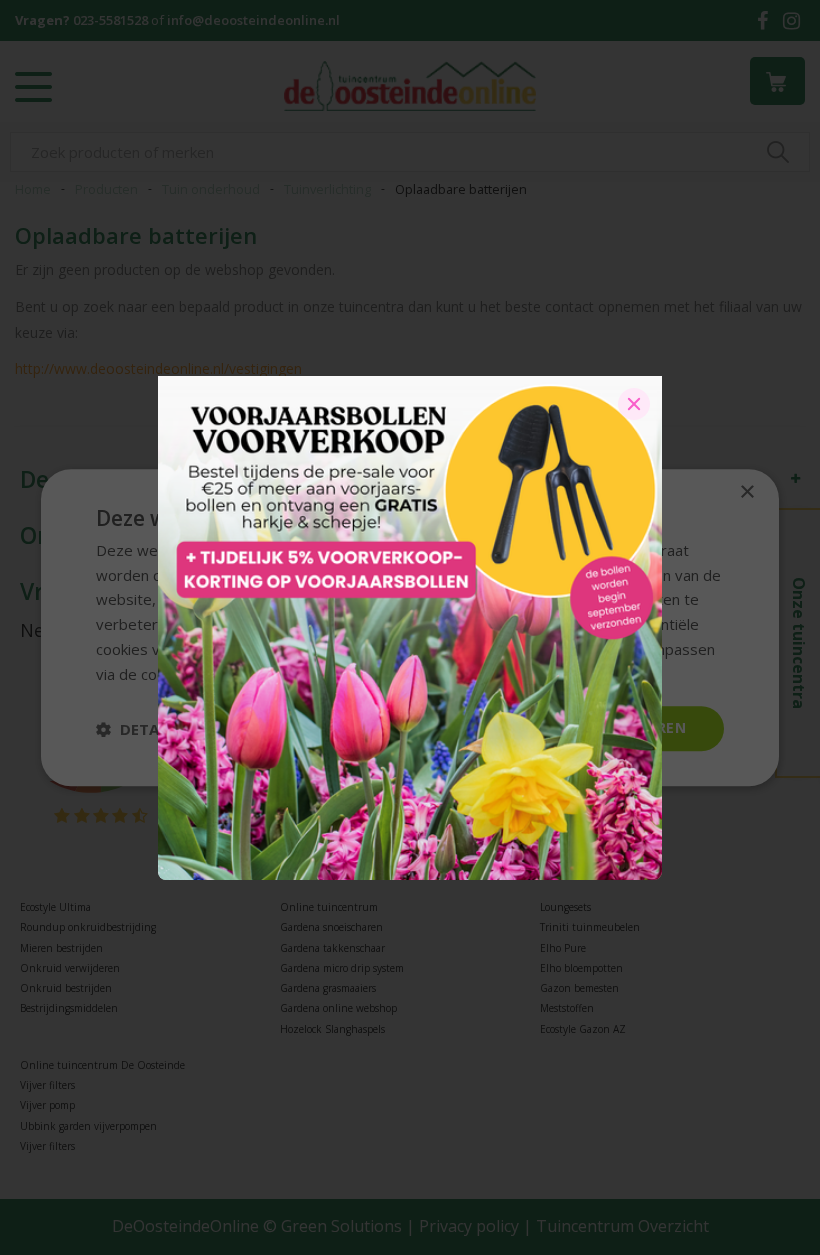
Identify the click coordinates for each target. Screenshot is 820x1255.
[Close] (634, 404)
